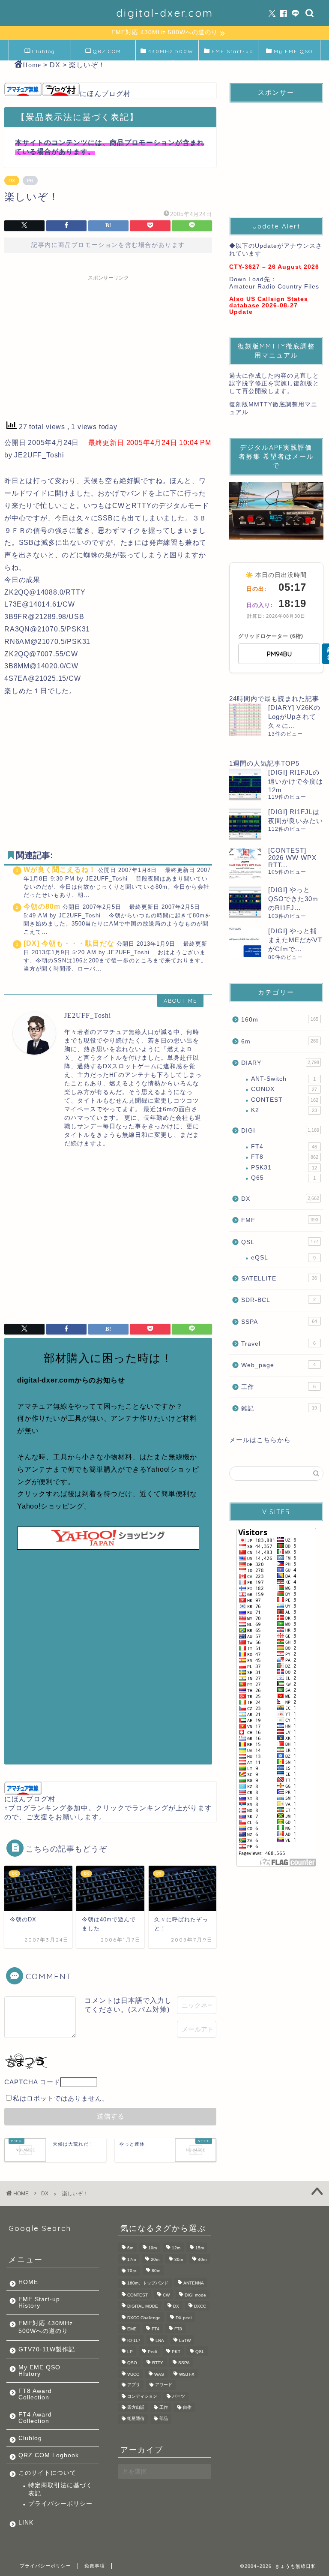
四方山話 (136, 2407)
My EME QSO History (293, 54)
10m (153, 2248)
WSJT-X (187, 2374)
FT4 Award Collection (35, 2418)
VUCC (133, 2374)
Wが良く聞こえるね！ (60, 870)
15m (200, 2248)
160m (280, 1020)
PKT (176, 2352)
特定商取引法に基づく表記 (60, 2489)
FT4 (284, 1147)
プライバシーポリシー (60, 2504)
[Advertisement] (108, 345)
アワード (164, 2385)
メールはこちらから (260, 1440)
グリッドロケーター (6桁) (271, 636)
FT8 (284, 1157)
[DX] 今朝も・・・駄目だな (69, 943)
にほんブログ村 (105, 94)
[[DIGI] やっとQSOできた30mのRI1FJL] (245, 902)
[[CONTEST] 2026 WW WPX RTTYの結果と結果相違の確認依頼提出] (245, 863)
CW (166, 2295)
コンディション (142, 2396)
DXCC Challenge (144, 2318)
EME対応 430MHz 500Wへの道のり (46, 2327)
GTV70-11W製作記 (47, 2349)
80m (156, 2271)
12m (176, 2248)
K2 (284, 1110)
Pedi (152, 2352)
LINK (26, 2523)
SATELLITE (279, 1279)
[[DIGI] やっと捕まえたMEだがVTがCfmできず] (245, 943)
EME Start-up (232, 51)
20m (155, 2259)
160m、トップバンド (148, 2283)
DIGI (280, 1131)
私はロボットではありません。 (61, 2098)
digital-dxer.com (165, 13)
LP (130, 2352)
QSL (280, 1242)
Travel (278, 1344)
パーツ (179, 2396)
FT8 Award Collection (35, 2394)
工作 (278, 1387)
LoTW (185, 2340)
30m (179, 2259)
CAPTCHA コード (32, 2082)
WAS (159, 2374)
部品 (164, 2419)
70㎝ (132, 2271)
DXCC (200, 2307)
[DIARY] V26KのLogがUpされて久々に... (294, 717)
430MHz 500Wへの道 (171, 54)
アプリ (134, 2385)
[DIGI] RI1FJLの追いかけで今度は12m (296, 781)
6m (280, 1042)
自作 (187, 2407)
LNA (160, 2340)
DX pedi (184, 2318)
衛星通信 (136, 2419)
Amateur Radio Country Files (274, 287)
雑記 (279, 1408)
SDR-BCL (278, 1300)
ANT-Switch (283, 1079)
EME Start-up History (39, 2302)
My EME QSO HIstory (39, 2371)
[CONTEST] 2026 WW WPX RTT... (292, 858)
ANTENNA (194, 2283)
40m (202, 2259)
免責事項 (95, 2566)
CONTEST (284, 1100)
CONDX (284, 1089)
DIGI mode (195, 2295)
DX (12, 180)
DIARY (280, 1063)
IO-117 (134, 2340)
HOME (28, 2282)
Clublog (44, 51)
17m (132, 2259)
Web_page (278, 1365)
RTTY (158, 2363)
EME (280, 1220)
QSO (132, 2363)
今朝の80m (42, 906)
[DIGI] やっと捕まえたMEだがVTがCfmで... (295, 940)
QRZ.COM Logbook (106, 54)
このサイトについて (47, 2473)
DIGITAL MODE (143, 2307)
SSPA (279, 1322)
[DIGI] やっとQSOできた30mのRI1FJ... (293, 899)
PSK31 (284, 1168)
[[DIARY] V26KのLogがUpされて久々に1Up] (245, 720)
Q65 (283, 1178)
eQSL (283, 1258)
